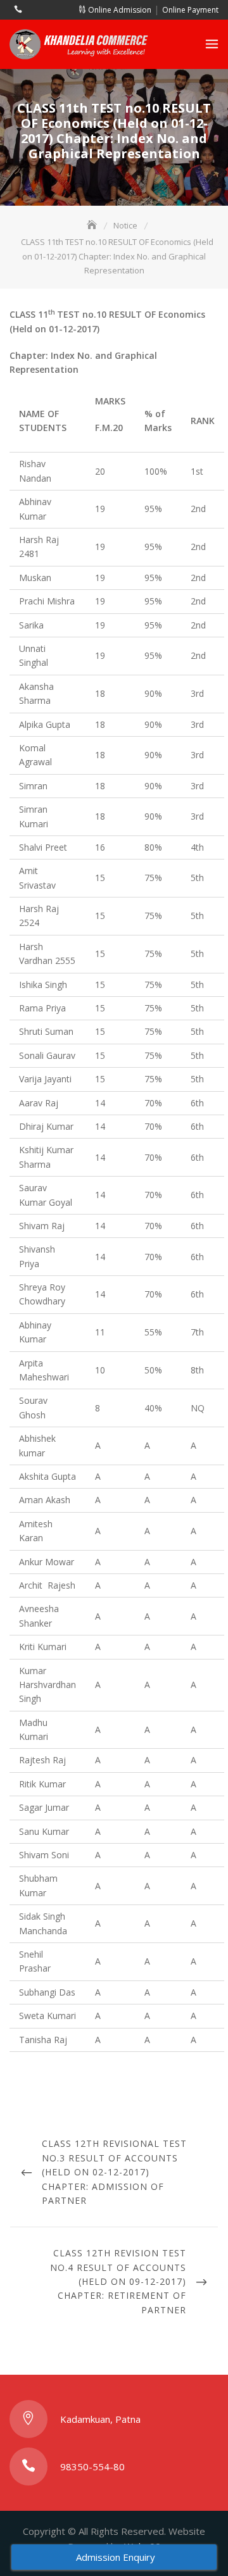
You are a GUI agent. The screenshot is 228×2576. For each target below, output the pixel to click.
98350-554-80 (92, 2467)
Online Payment (190, 10)
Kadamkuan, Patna (100, 2419)
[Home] (93, 225)
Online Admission (119, 10)
